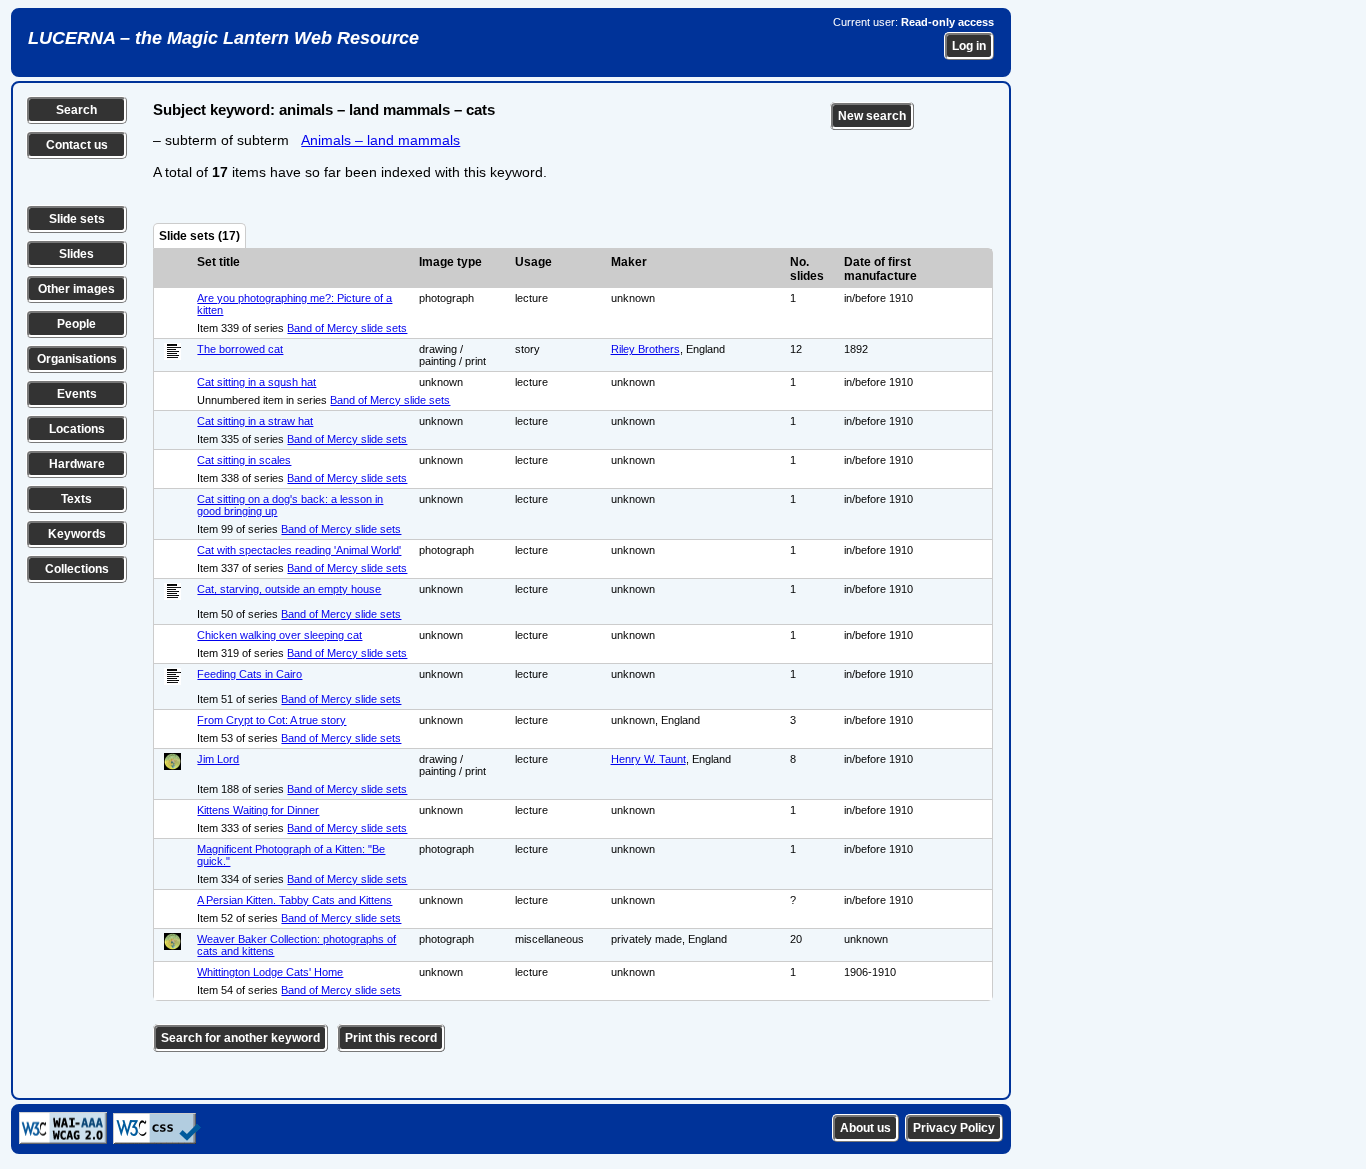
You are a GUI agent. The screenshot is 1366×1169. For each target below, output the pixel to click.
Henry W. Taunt (648, 759)
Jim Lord (218, 759)
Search (76, 110)
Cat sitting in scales (244, 460)
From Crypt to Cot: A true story (271, 720)
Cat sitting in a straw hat (255, 421)
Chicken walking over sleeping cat (279, 635)
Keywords (77, 534)
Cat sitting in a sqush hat (256, 382)
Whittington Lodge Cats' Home (270, 972)
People (76, 324)
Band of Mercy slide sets (347, 328)
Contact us (77, 145)
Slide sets (77, 219)
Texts (76, 499)
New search (872, 116)
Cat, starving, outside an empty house (289, 589)
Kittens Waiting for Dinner (258, 810)
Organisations (77, 359)
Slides (76, 254)
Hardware (77, 464)
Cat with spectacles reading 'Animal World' (299, 550)
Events (77, 394)
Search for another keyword (240, 1038)
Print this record (391, 1038)
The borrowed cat (240, 349)
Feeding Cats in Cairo (249, 674)
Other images (76, 289)
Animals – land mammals (380, 140)
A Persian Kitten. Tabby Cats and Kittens (294, 900)
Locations (77, 429)
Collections (77, 569)
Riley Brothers (645, 349)
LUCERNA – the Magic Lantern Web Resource (223, 38)
